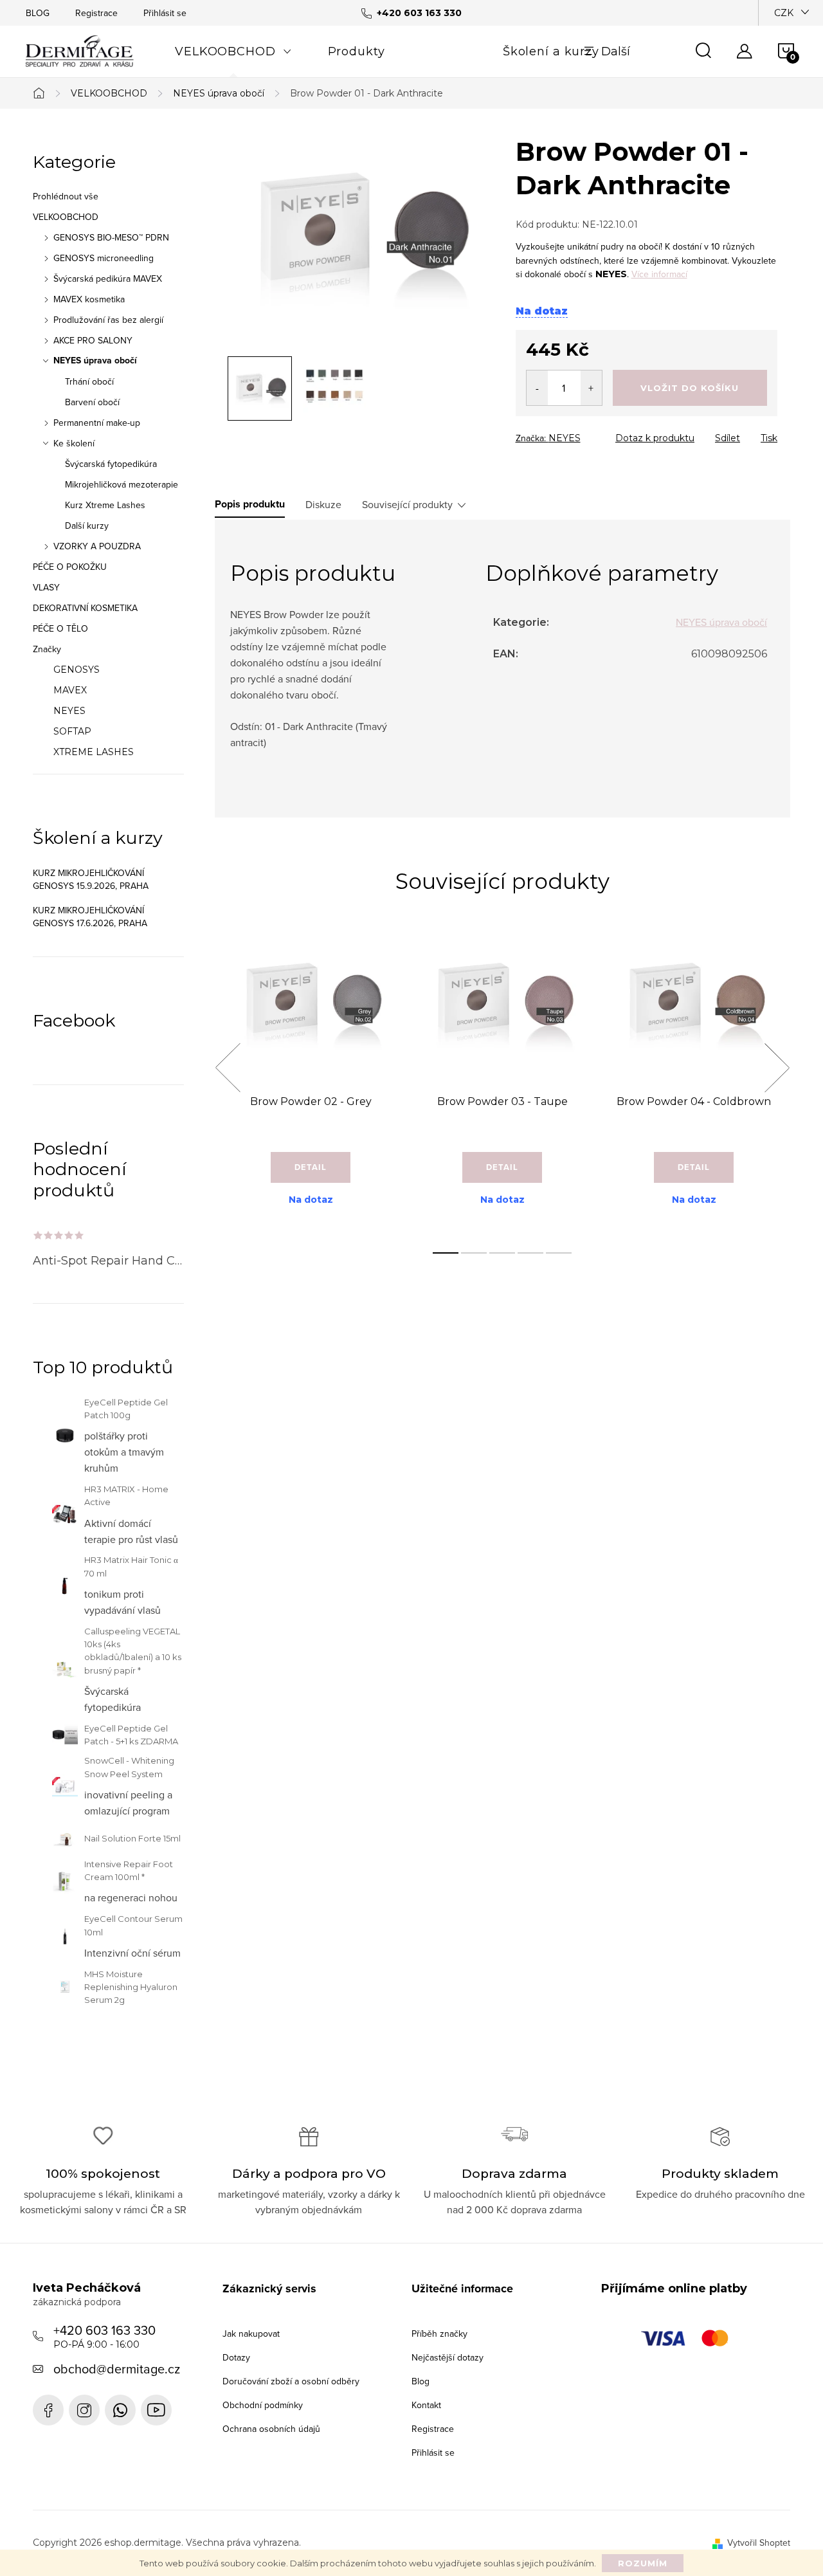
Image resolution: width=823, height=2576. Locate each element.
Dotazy (236, 2357)
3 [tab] (502, 1253)
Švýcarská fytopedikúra (111, 464)
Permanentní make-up (97, 423)
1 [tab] (446, 1253)
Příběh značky (439, 2334)
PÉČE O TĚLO (60, 628)
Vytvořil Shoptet (759, 2543)
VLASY (46, 587)
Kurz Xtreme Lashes (105, 505)
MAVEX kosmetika (89, 299)
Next (777, 1068)
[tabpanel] (311, 1082)
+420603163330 (120, 2410)
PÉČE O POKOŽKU (70, 567)
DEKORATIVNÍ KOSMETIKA (85, 608)
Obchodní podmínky (263, 2405)
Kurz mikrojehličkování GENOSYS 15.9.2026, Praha (91, 879)
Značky (47, 649)
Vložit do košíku (690, 388)
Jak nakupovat (251, 2334)
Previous (228, 1068)
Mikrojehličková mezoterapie (122, 484)
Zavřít (587, 434)
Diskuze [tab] (323, 504)
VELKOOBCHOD (66, 217)
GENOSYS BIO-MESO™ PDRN (111, 237)
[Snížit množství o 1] (537, 388)
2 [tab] (474, 1253)
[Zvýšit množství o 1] (591, 388)
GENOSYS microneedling (104, 258)
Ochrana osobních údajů (271, 2429)
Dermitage (48, 2410)
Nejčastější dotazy (448, 2357)
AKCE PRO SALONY (93, 340)
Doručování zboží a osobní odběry (291, 2381)
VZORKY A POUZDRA (97, 546)
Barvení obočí (92, 402)
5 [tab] (559, 1253)
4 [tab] (530, 1253)
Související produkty (407, 504)
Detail (311, 1167)
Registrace (96, 13)
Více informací (659, 274)
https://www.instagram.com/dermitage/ (84, 2410)
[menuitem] (233, 51)
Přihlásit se (165, 13)
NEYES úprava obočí (95, 361)
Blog (421, 2381)
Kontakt (426, 2405)
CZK (784, 13)
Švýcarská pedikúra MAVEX (108, 279)
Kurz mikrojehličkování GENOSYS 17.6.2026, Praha (90, 917)
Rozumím (643, 2563)
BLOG (38, 13)
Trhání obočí (89, 381)
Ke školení (74, 443)
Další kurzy (87, 525)
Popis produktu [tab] (250, 504)
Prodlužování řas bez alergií (108, 320)
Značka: (548, 438)
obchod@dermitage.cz (117, 2369)
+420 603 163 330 (104, 2335)
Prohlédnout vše (66, 196)
